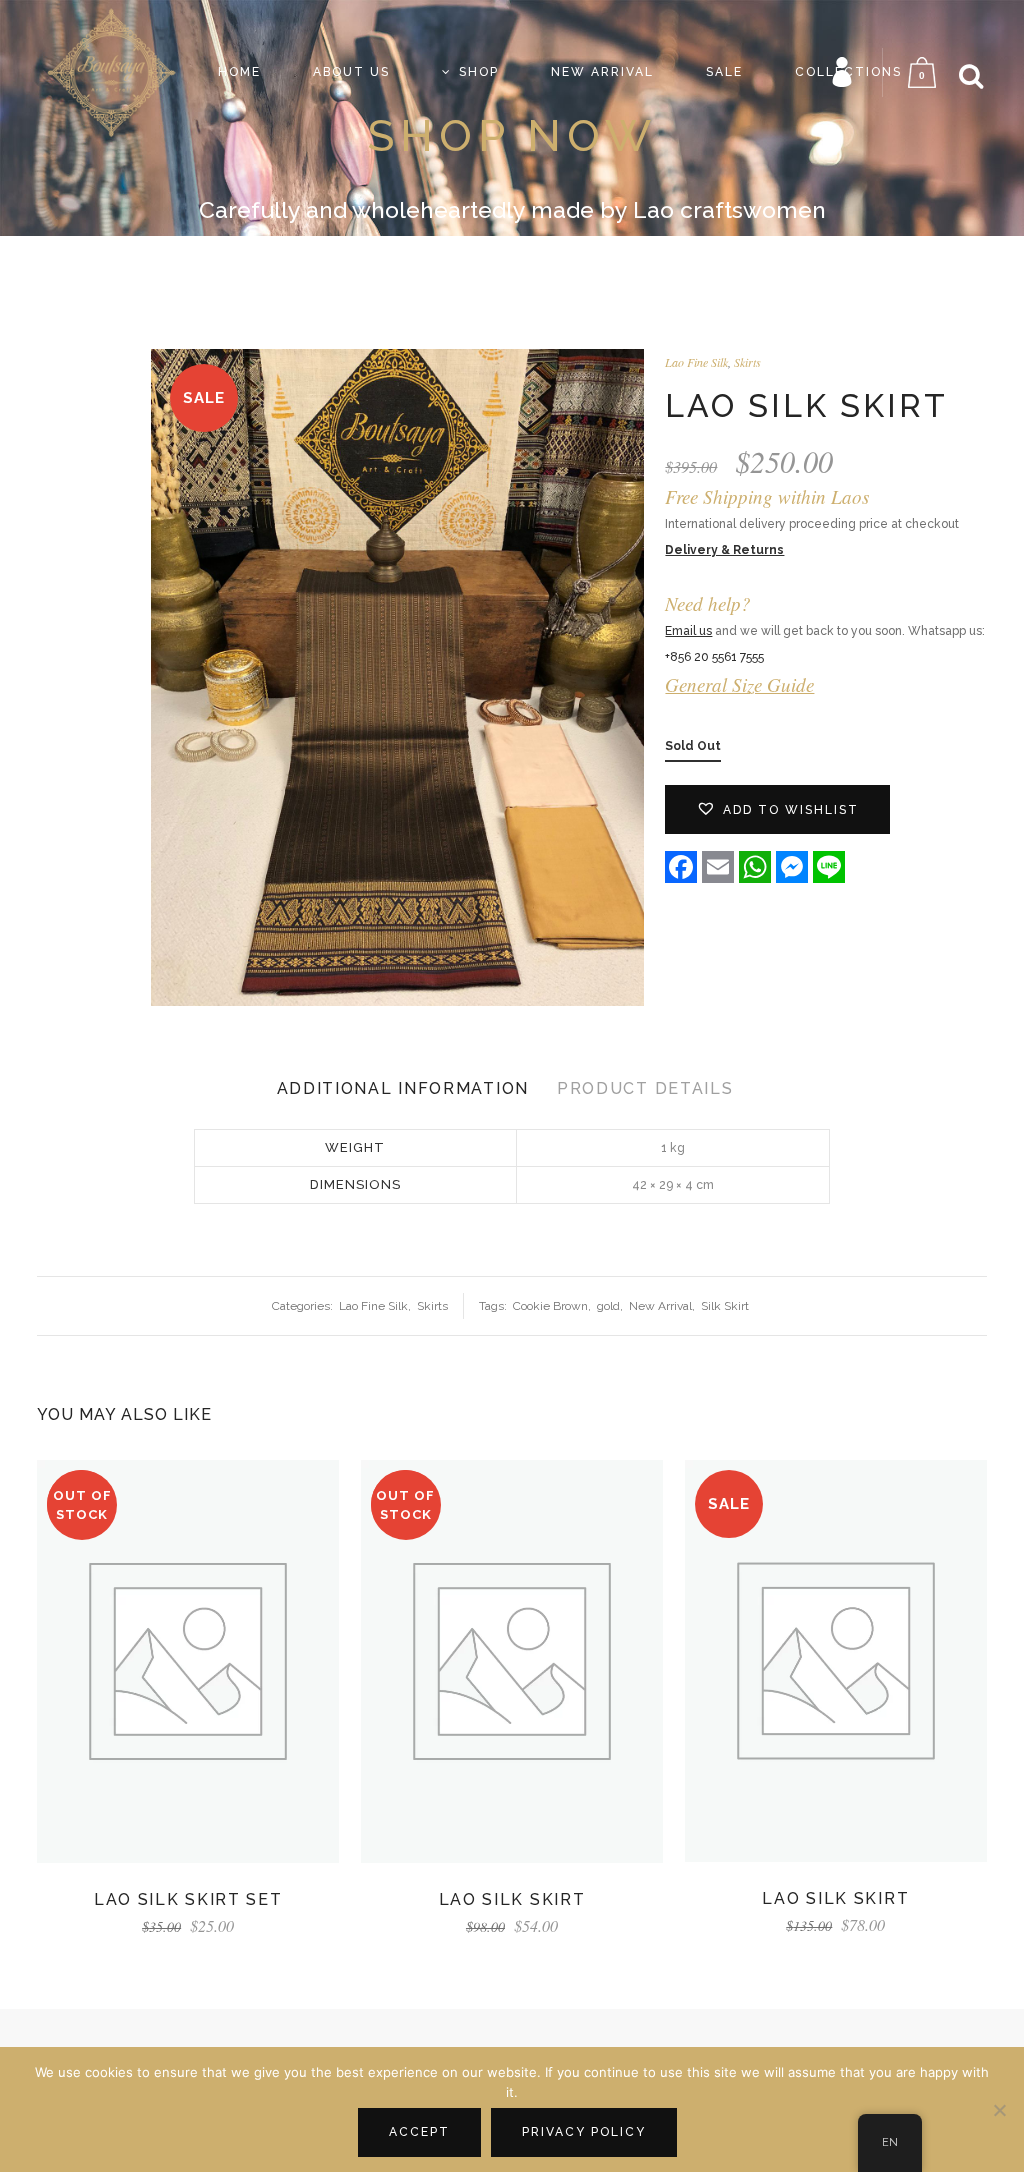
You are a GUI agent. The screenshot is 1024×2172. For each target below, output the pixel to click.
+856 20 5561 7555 (714, 657)
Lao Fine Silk (696, 362)
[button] (777, 809)
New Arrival (660, 1306)
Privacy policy (584, 2132)
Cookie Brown (550, 1306)
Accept (419, 2132)
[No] (999, 2110)
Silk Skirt (725, 1306)
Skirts (747, 362)
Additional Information (403, 1088)
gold (608, 1306)
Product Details (645, 1088)
